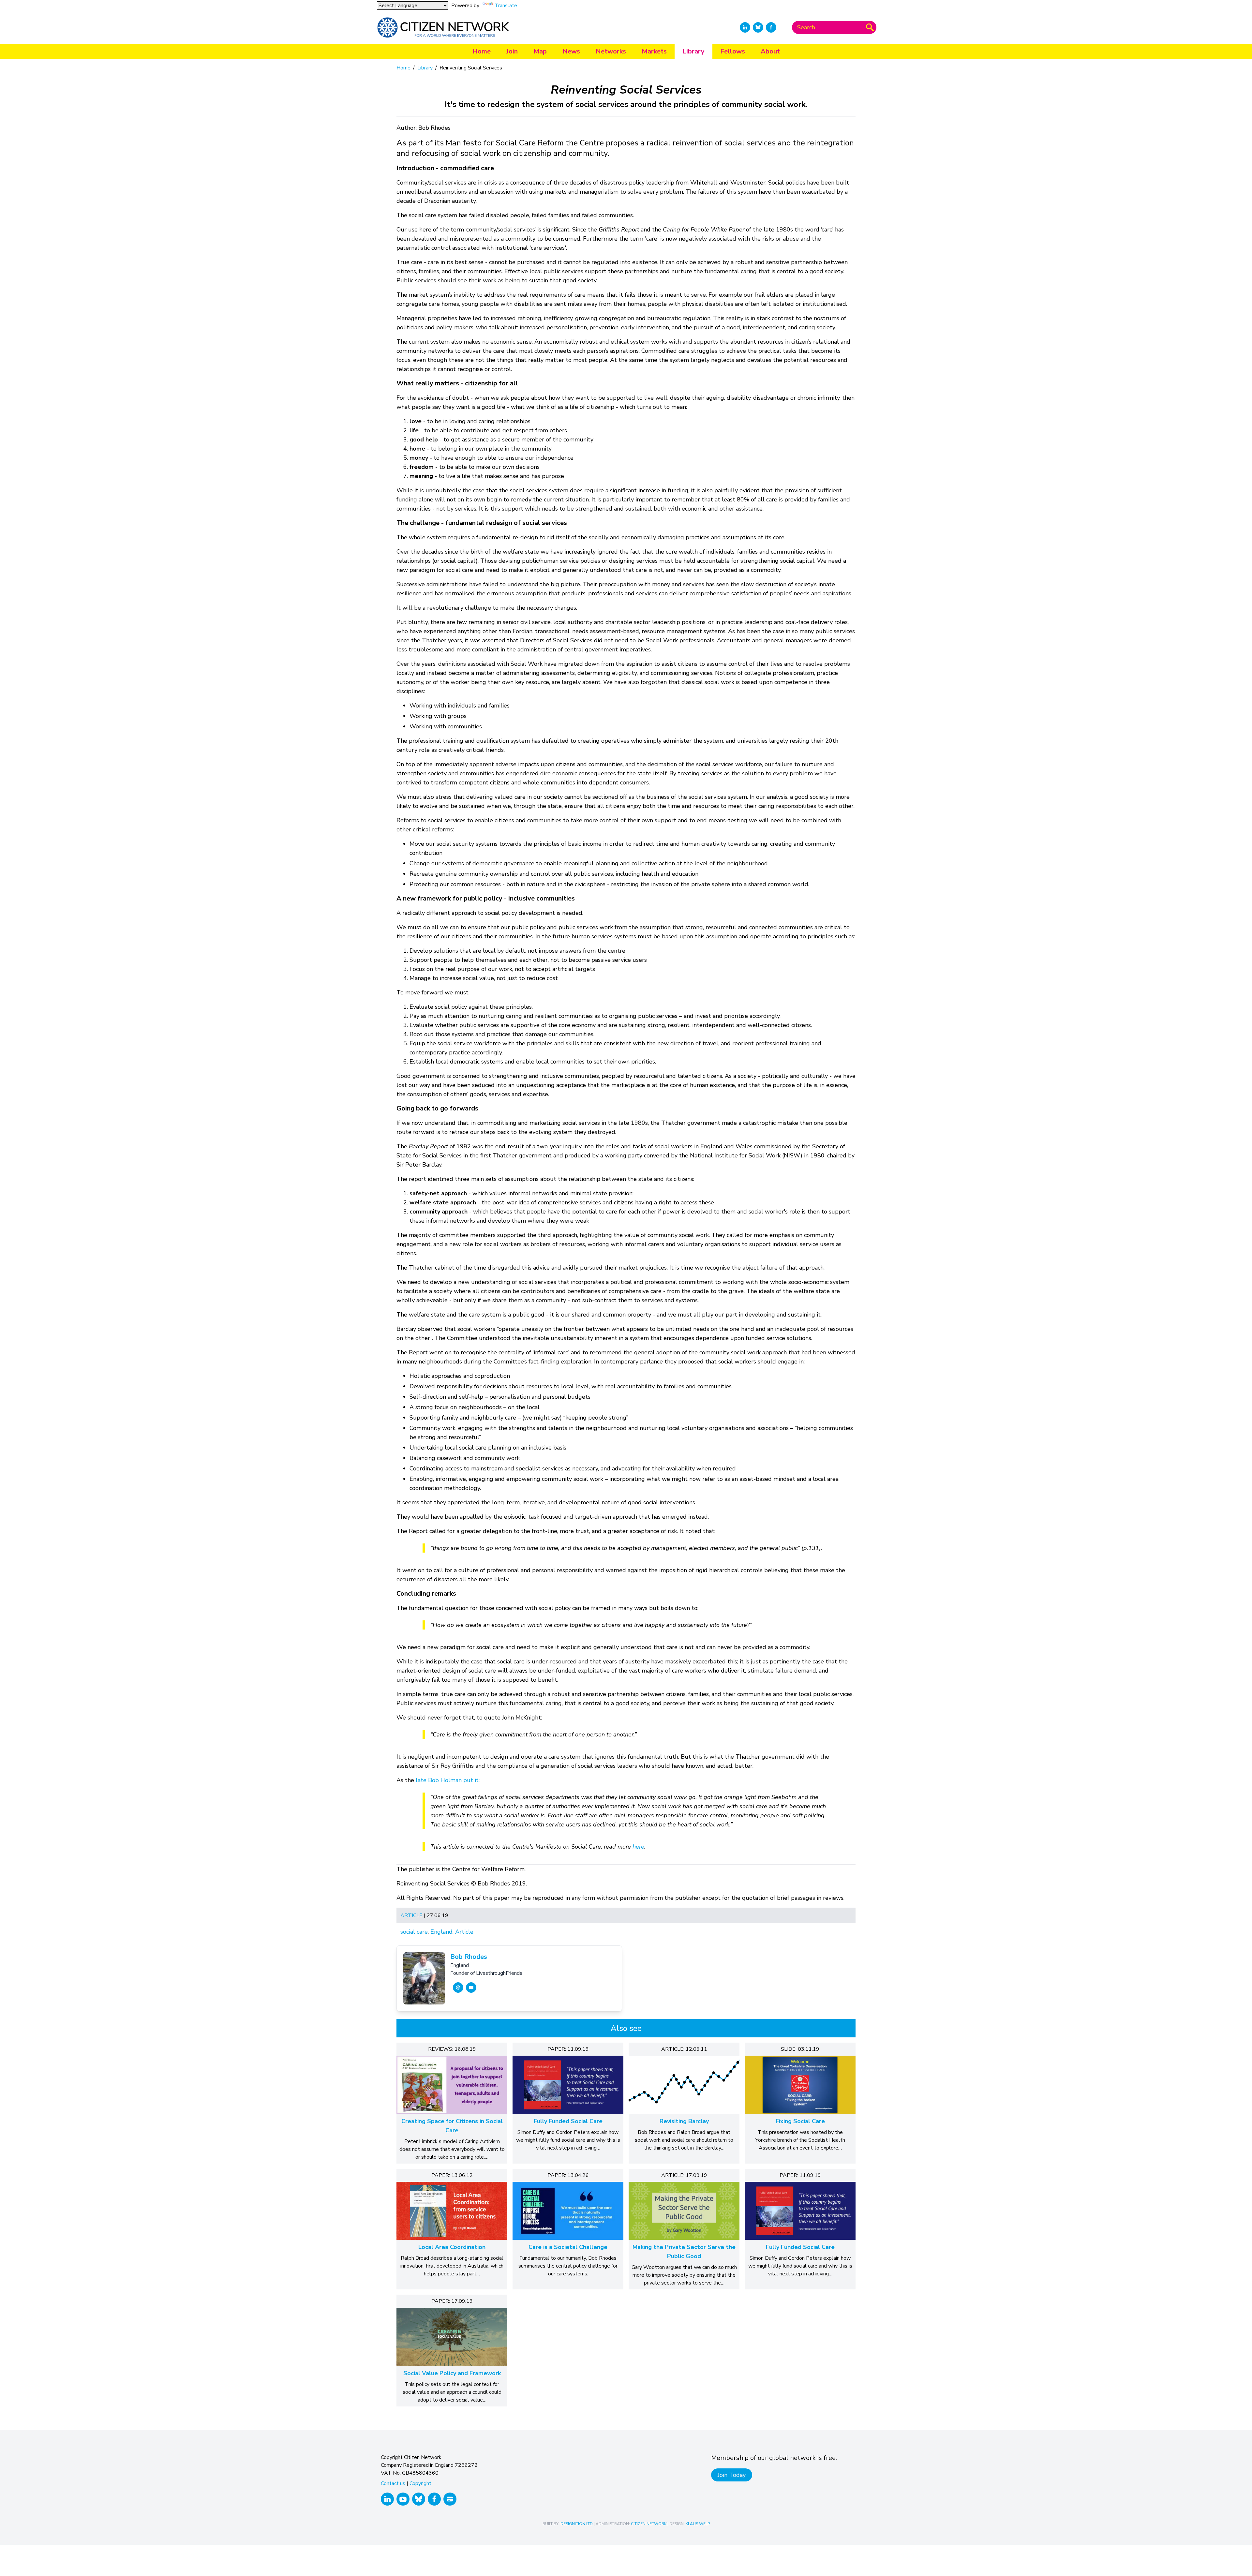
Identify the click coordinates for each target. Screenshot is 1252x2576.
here (638, 1847)
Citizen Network (649, 2524)
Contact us (393, 2483)
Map (540, 51)
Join (512, 51)
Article (411, 1915)
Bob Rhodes (469, 1957)
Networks (611, 51)
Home (482, 51)
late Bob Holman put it (447, 1780)
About (770, 51)
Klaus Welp (698, 2524)
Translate (506, 6)
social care (414, 1932)
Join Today (732, 2475)
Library (693, 51)
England (441, 1932)
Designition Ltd (577, 2524)
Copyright (420, 2483)
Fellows (733, 51)
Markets (654, 51)
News (571, 51)
